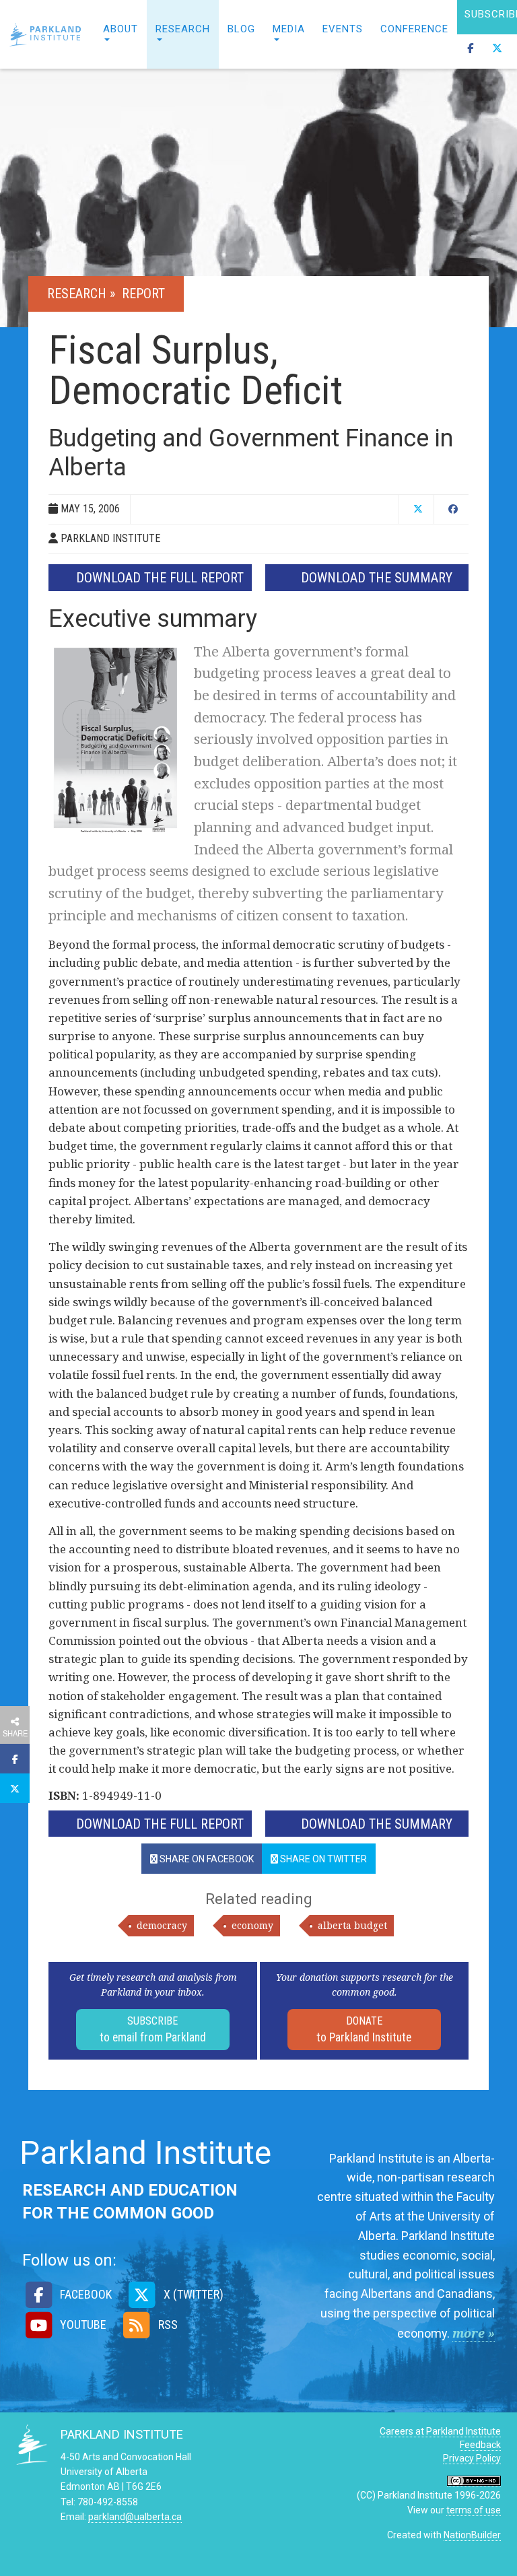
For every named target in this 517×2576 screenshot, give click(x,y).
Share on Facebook (206, 1859)
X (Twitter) (192, 2294)
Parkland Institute (47, 34)
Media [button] (289, 29)
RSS (166, 2325)
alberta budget (352, 1925)
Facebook (84, 2294)
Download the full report (160, 578)
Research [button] (183, 29)
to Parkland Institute (364, 2029)
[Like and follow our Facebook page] (471, 52)
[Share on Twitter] (15, 1788)
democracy (162, 1925)
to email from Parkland (153, 2029)
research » (83, 294)
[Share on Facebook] (15, 1759)
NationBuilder (472, 2535)
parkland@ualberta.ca (135, 2517)
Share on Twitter (322, 1859)
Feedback (480, 2445)
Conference (414, 29)
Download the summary (377, 578)
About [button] (120, 29)
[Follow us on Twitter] (497, 52)
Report (143, 294)
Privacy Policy (472, 2458)
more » (474, 2333)
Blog (241, 29)
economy (252, 1925)
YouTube (82, 2325)
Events (343, 29)
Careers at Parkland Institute (440, 2431)
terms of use (474, 2510)
